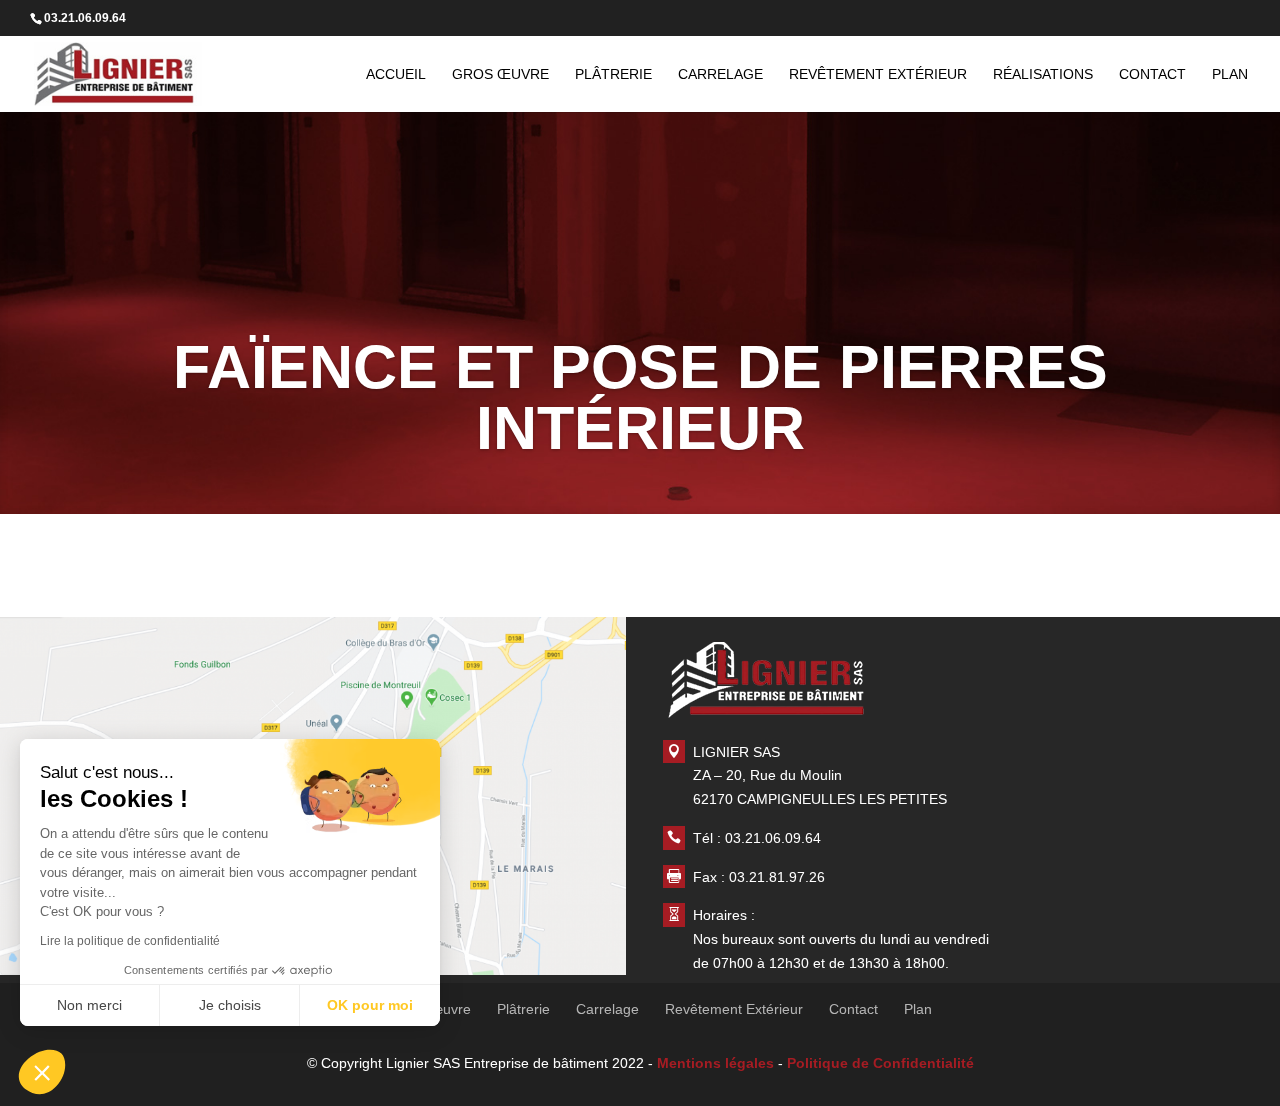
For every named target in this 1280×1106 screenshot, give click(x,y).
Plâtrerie (613, 74)
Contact (1152, 74)
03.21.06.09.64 (773, 838)
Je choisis (230, 1005)
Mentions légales (715, 1063)
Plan (1230, 74)
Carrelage (720, 74)
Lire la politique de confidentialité (130, 941)
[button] (42, 1072)
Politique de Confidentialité (880, 1063)
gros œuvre (500, 74)
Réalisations (1043, 74)
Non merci (89, 1005)
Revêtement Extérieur (878, 74)
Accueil (396, 74)
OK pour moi (370, 1005)
